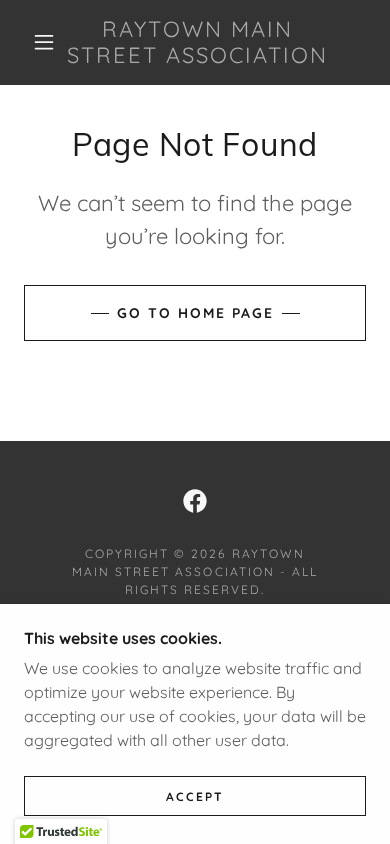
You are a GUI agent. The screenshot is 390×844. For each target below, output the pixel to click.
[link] (198, 42)
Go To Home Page (195, 313)
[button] (44, 42)
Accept (195, 796)
